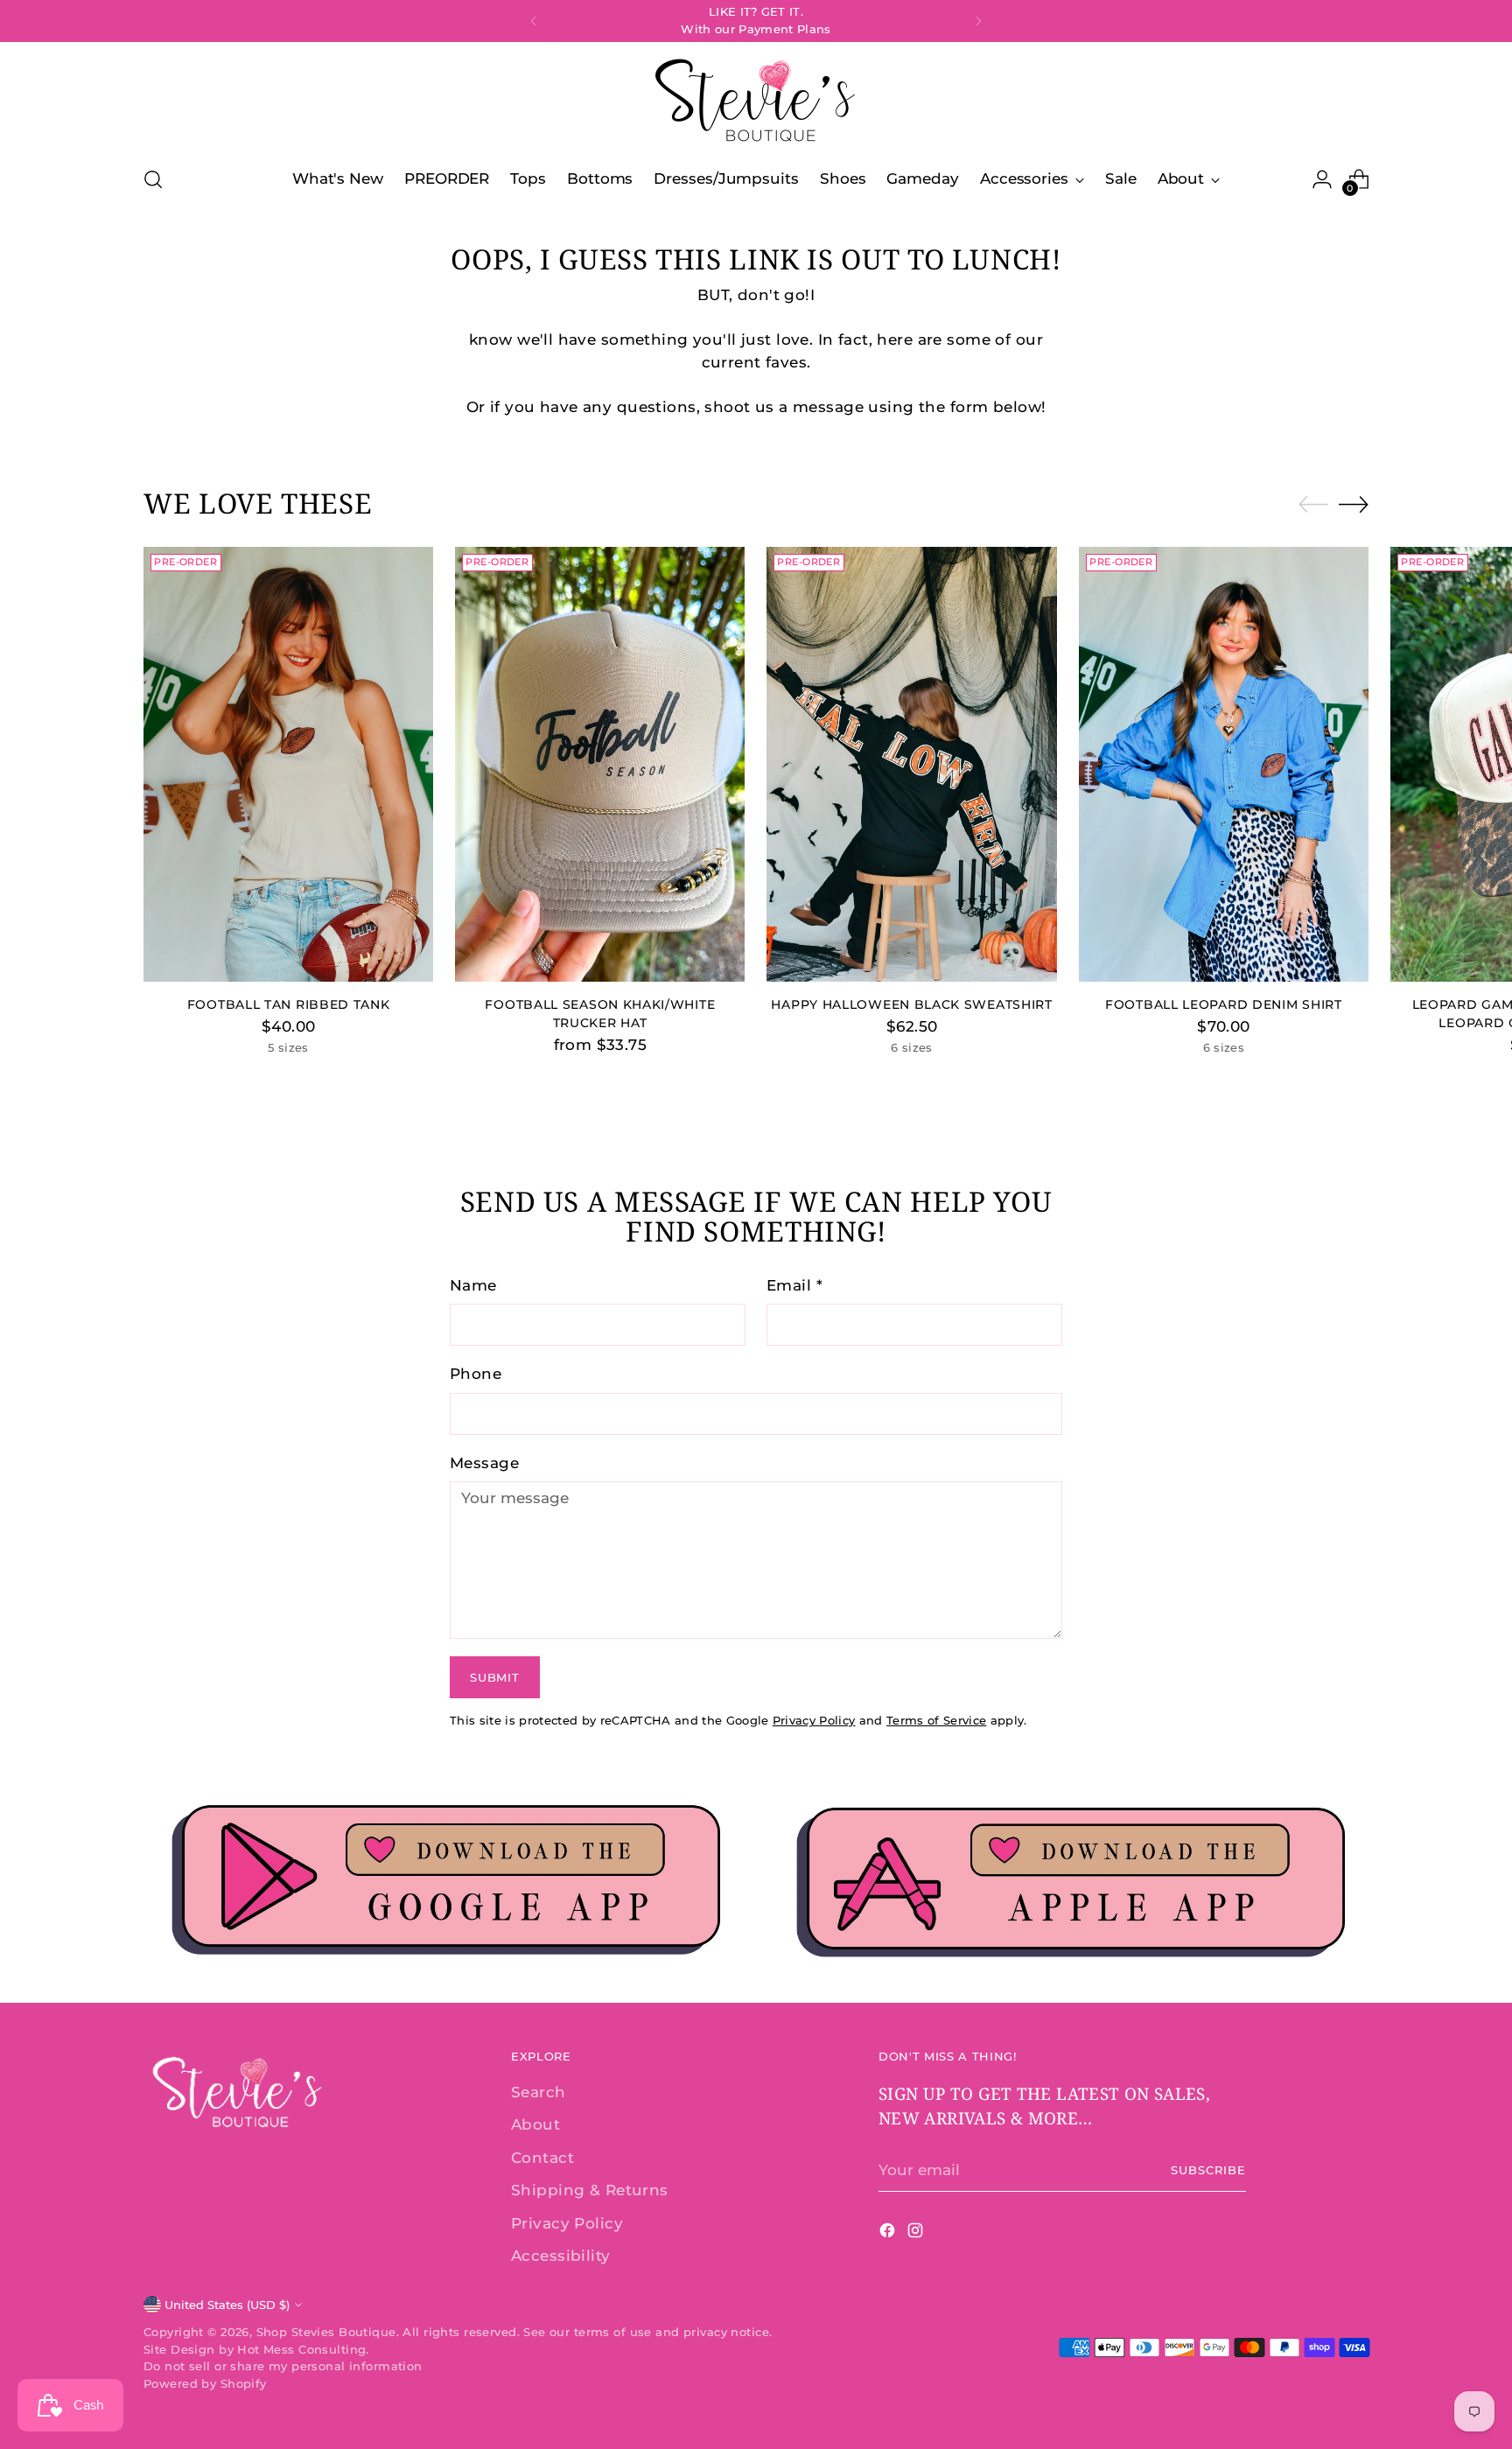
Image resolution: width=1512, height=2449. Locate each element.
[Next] (978, 21)
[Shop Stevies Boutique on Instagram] (917, 2234)
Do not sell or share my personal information (283, 2366)
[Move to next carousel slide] (1354, 504)
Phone (476, 1374)
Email (794, 1285)
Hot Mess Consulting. (303, 2349)
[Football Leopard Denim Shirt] (1224, 764)
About (535, 2124)
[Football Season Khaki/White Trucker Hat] (600, 764)
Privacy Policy (814, 1720)
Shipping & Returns (590, 2190)
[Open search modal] (153, 179)
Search (539, 2092)
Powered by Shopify (205, 2383)
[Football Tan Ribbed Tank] (288, 764)
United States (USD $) (227, 2305)
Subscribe (1208, 2170)
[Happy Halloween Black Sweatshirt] (911, 764)
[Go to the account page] (1322, 179)
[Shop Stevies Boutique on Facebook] (889, 2234)
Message (484, 1463)
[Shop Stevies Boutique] (756, 101)
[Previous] (534, 21)
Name (473, 1285)
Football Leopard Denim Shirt (1224, 1004)
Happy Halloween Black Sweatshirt (911, 1004)
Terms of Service (936, 1720)
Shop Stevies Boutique (326, 2332)
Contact (542, 2158)
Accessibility (561, 2256)
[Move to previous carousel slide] (1313, 505)
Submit (494, 1677)
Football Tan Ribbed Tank (289, 1004)
